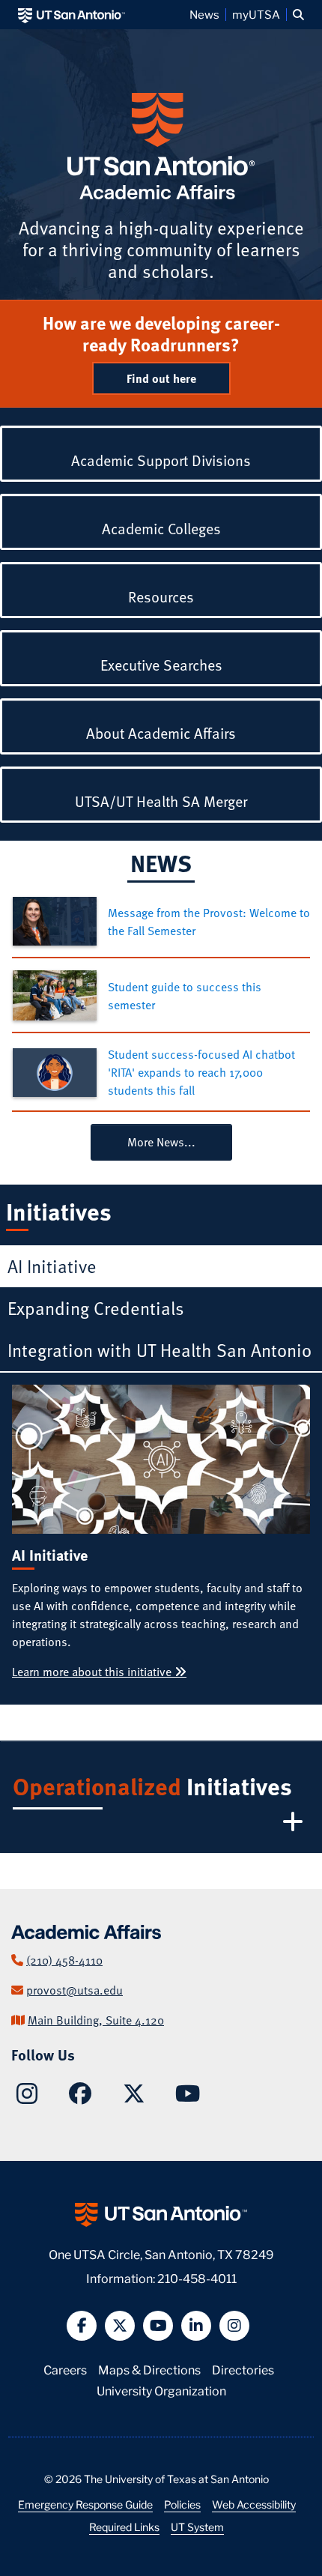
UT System (197, 2527)
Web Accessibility (254, 2504)
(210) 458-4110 (64, 1960)
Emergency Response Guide (85, 2504)
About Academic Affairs (161, 733)
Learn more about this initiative (93, 1672)
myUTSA (256, 14)
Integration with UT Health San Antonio (160, 1350)
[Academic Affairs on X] (134, 2097)
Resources (161, 596)
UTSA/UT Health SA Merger (161, 801)
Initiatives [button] (152, 1786)
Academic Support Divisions (161, 460)
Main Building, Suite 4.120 (96, 2020)
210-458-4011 (197, 2277)
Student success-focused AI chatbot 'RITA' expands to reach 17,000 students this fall (201, 1072)
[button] (298, 15)
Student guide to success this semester (185, 996)
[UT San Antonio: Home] (72, 15)
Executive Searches (161, 665)
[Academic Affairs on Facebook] (80, 2097)
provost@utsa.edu (75, 1990)
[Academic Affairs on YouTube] (188, 2097)
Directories (243, 2369)
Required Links (124, 2527)
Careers (65, 2369)
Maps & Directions (149, 2369)
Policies (182, 2504)
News (204, 14)
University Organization (161, 2390)
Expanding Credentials (96, 1308)
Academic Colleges (161, 528)
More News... (161, 1142)
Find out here (161, 378)
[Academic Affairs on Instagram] (27, 2098)
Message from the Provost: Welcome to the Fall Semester (209, 922)
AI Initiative (52, 1266)
